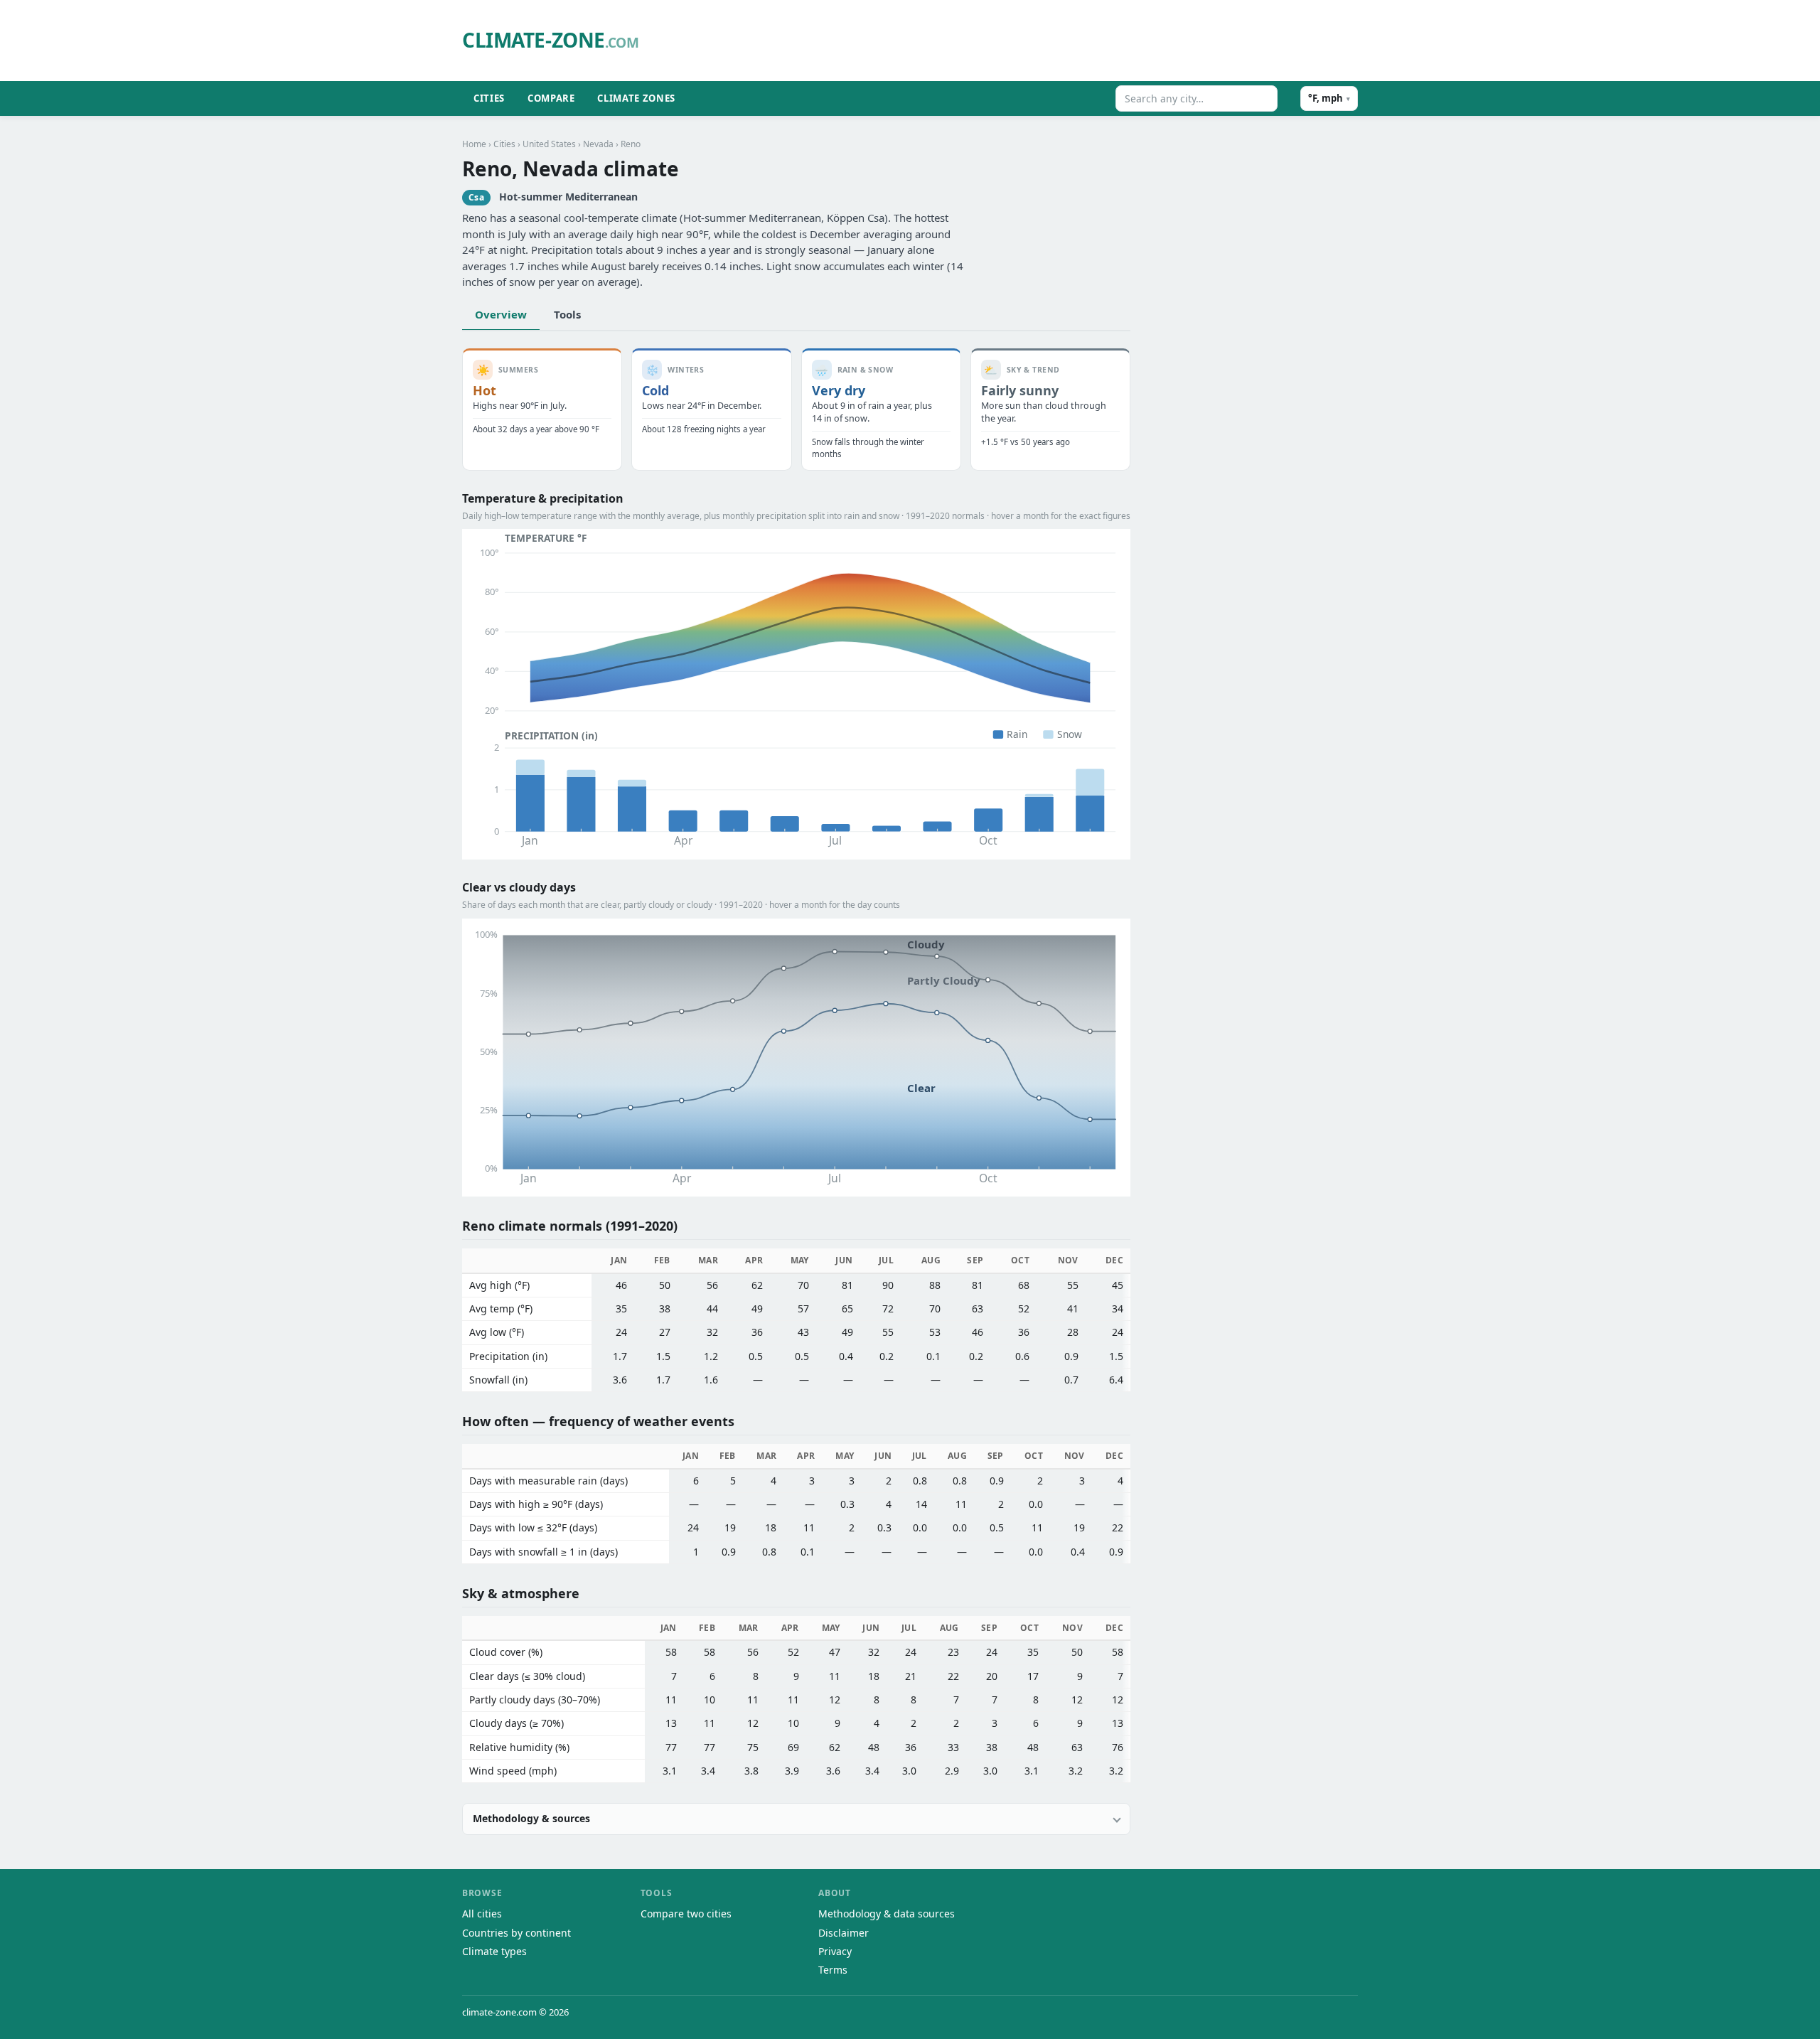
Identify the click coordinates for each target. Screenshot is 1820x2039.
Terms (833, 1970)
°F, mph (1329, 98)
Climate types (494, 1951)
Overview (501, 314)
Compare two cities (686, 1914)
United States (549, 144)
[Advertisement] (1013, 41)
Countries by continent (516, 1933)
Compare (551, 98)
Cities (489, 98)
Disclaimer (844, 1933)
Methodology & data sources (887, 1914)
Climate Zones (636, 98)
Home (474, 144)
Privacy (835, 1951)
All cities (482, 1914)
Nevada (598, 144)
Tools (567, 314)
